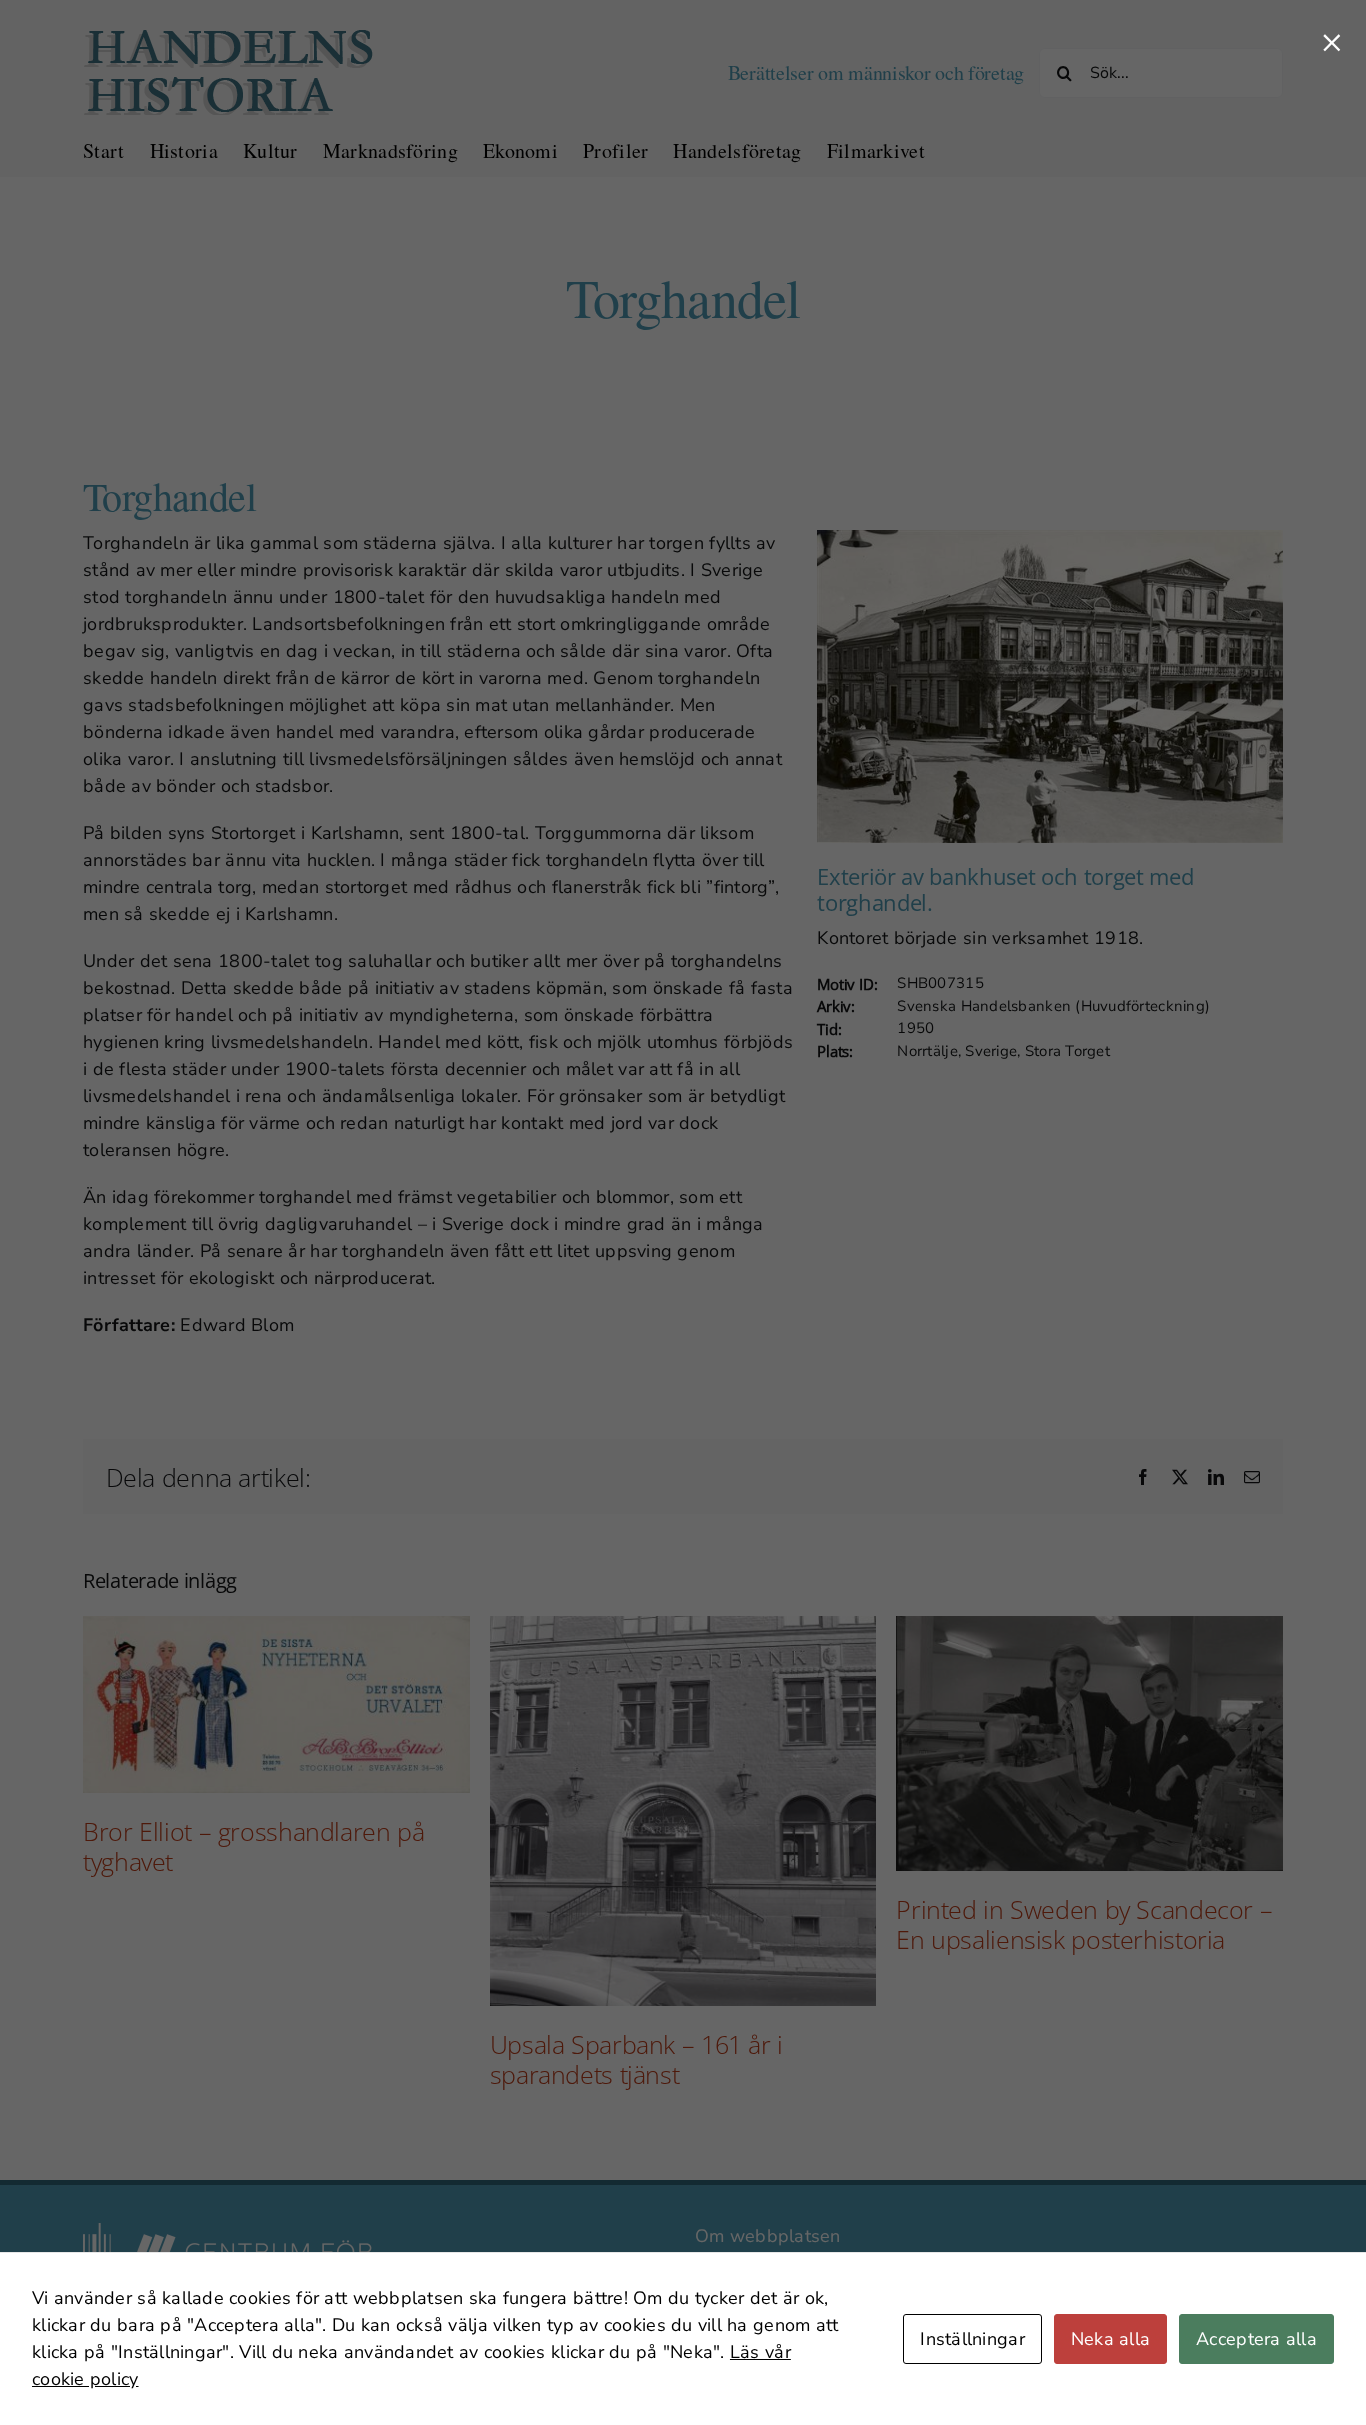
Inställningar (972, 2339)
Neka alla (1110, 2339)
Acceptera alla (1256, 2339)
